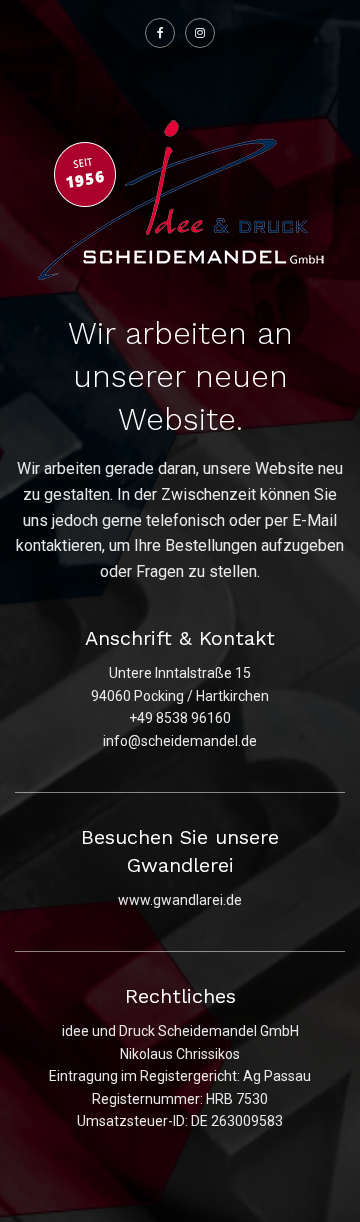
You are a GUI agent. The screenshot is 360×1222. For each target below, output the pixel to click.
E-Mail (314, 520)
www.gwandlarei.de (180, 900)
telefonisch (185, 520)
